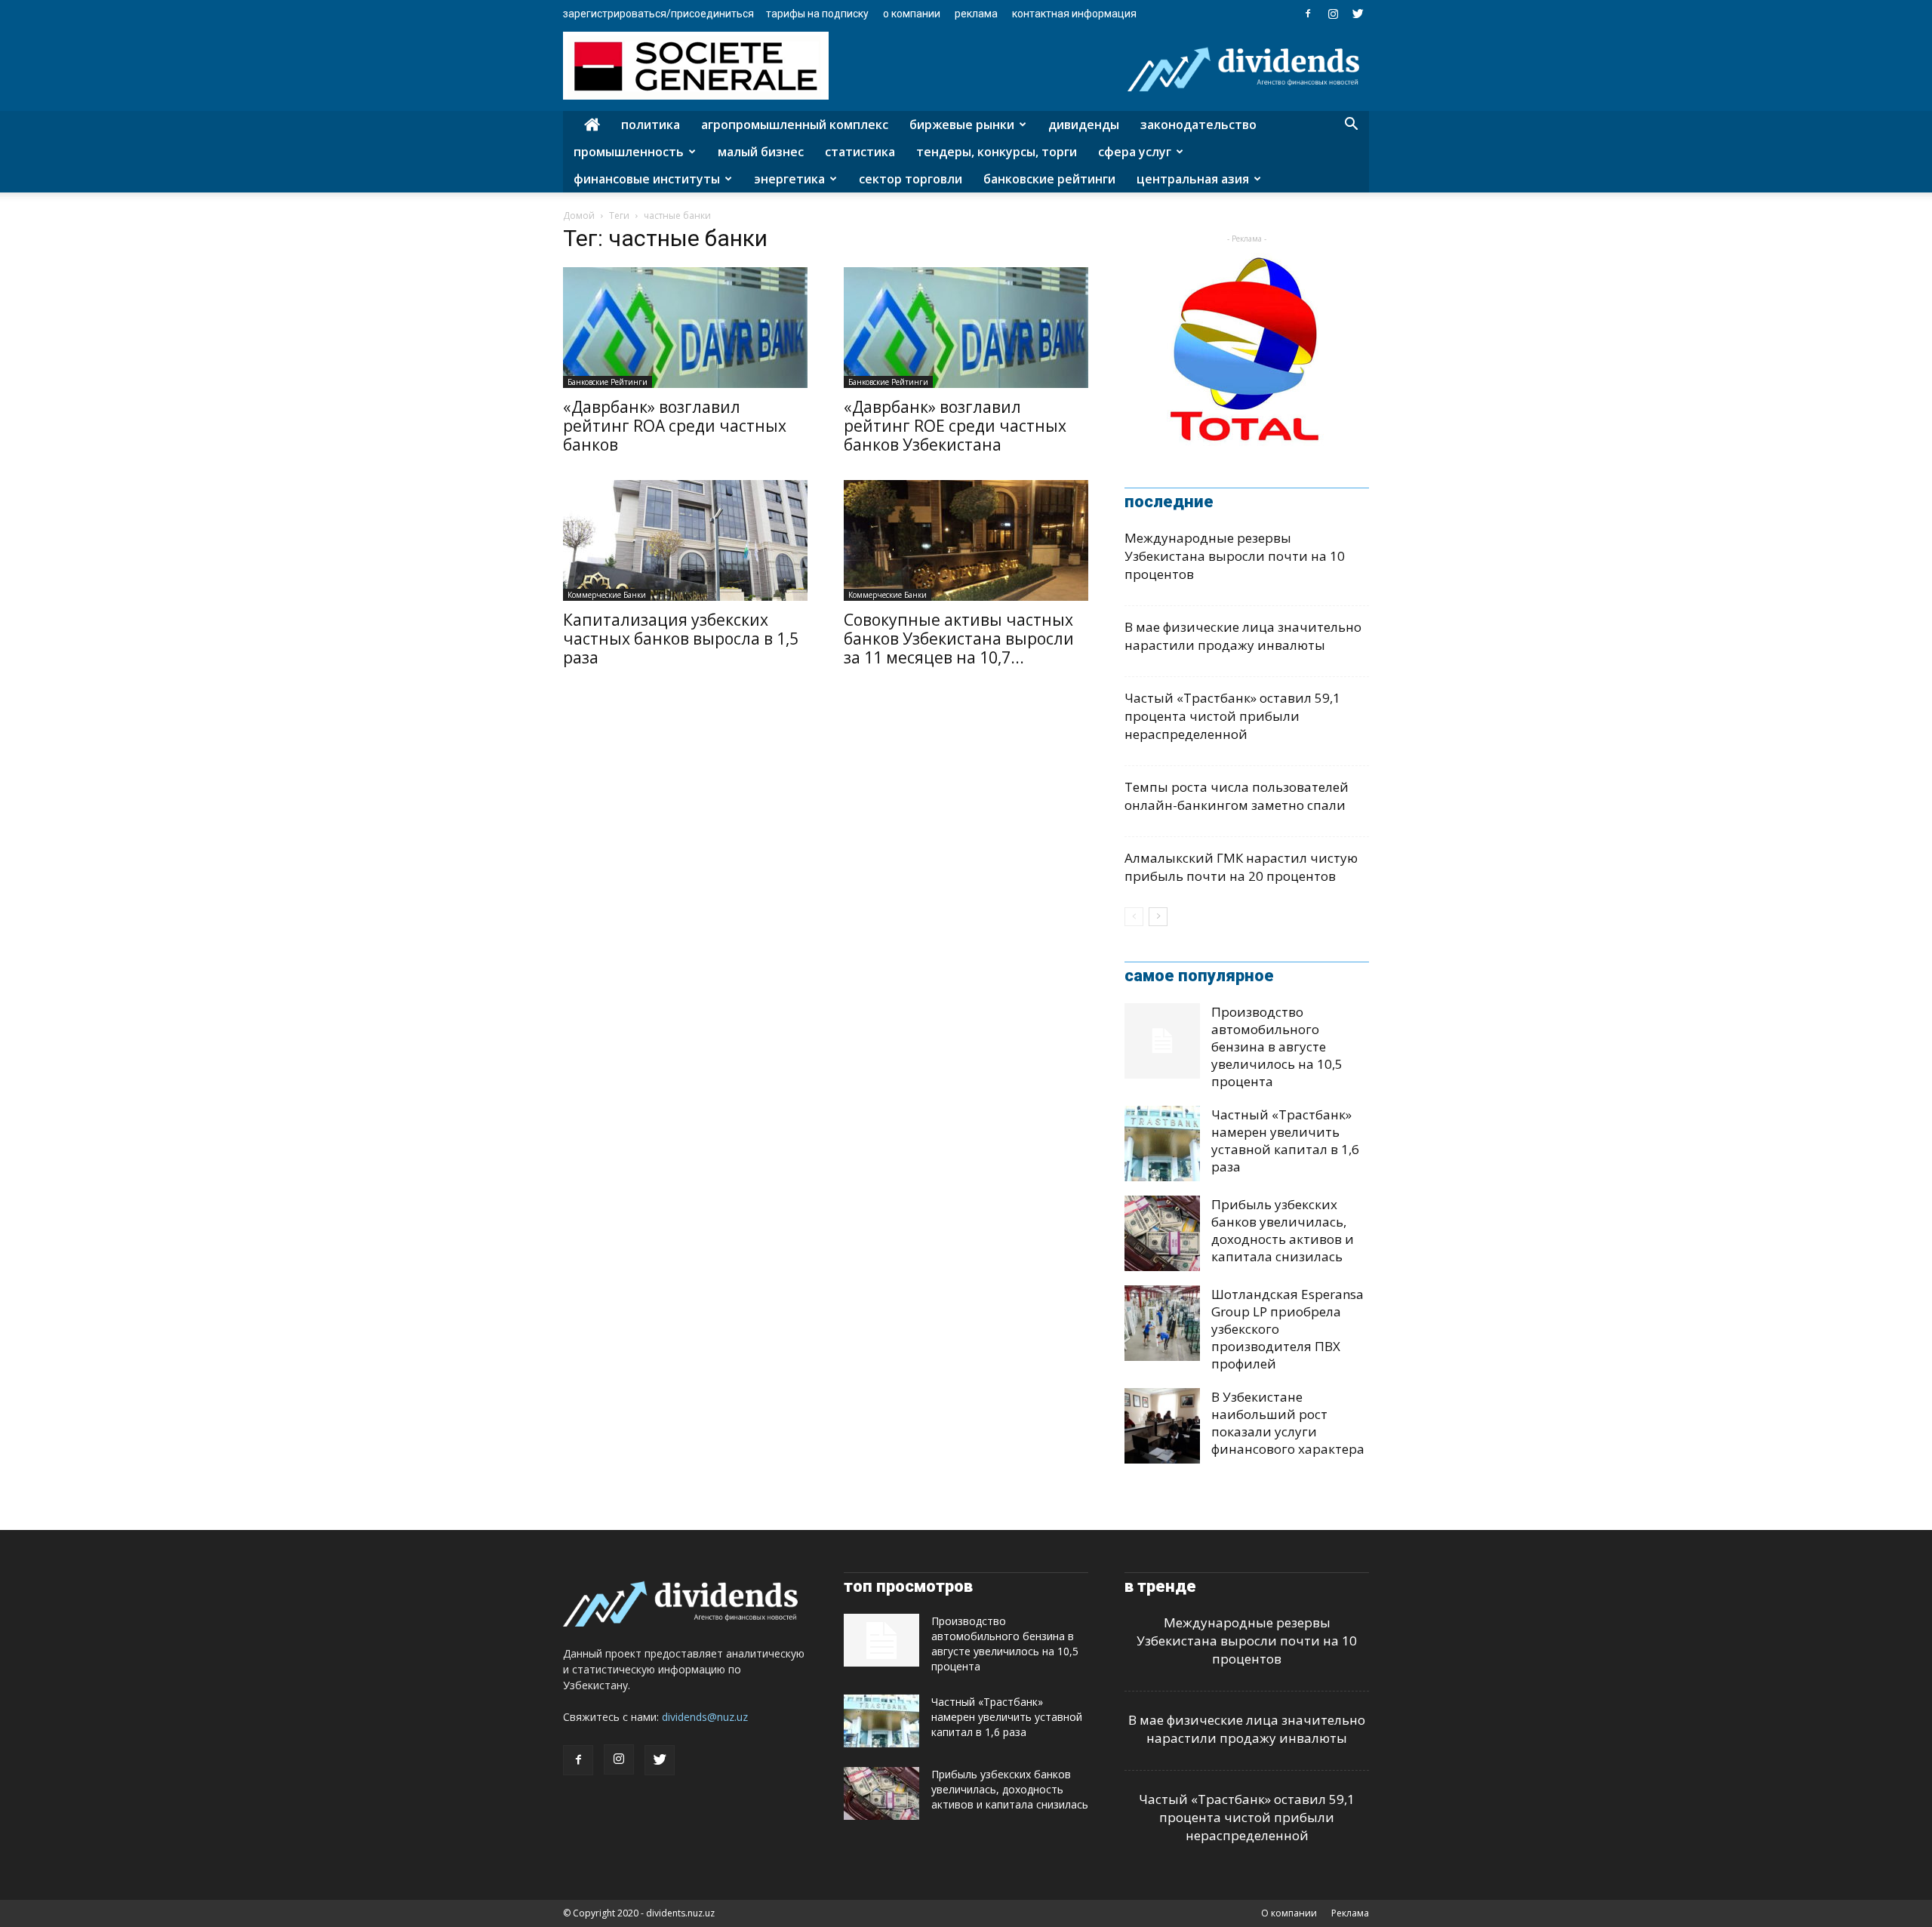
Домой (579, 215)
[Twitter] (1358, 14)
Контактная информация (1074, 14)
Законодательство (1198, 125)
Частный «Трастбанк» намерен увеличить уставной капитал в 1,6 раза (1285, 1141)
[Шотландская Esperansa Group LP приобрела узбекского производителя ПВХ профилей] (1162, 1323)
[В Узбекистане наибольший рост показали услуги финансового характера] (1162, 1426)
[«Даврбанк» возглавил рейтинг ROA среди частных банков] (685, 328)
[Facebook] (1308, 14)
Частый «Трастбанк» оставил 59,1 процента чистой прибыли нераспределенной (1232, 716)
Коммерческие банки (607, 595)
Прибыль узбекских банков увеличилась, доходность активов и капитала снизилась (1283, 1230)
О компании (912, 14)
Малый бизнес (761, 152)
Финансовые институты (647, 179)
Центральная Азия (1193, 179)
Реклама (976, 14)
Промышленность (629, 152)
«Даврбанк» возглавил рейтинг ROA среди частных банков (675, 426)
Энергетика (789, 179)
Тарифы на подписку (817, 14)
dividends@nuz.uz (705, 1717)
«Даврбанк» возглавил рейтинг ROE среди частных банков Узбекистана (955, 426)
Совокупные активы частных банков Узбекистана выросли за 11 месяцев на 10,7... (959, 639)
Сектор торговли (911, 179)
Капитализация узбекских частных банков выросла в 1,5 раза (681, 639)
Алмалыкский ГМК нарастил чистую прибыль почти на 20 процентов (1241, 867)
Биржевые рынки (962, 125)
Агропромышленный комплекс (795, 125)
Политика (651, 125)
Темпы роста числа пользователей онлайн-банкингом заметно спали (1237, 796)
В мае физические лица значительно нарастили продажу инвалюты (1243, 636)
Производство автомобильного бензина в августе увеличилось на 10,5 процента (1277, 1047)
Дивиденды (1084, 125)
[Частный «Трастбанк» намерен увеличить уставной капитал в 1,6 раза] (1162, 1144)
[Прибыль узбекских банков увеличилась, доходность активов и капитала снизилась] (1162, 1233)
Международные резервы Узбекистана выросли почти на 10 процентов (1235, 556)
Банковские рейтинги (1049, 179)
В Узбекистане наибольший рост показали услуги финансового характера (1288, 1423)
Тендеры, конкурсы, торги (997, 152)
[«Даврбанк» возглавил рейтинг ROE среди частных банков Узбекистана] (966, 328)
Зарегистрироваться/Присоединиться (658, 14)
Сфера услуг (1135, 152)
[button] (1351, 126)
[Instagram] (1333, 14)
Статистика (860, 152)
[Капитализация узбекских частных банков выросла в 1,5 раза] (685, 540)
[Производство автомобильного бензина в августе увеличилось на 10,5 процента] (1162, 1041)
